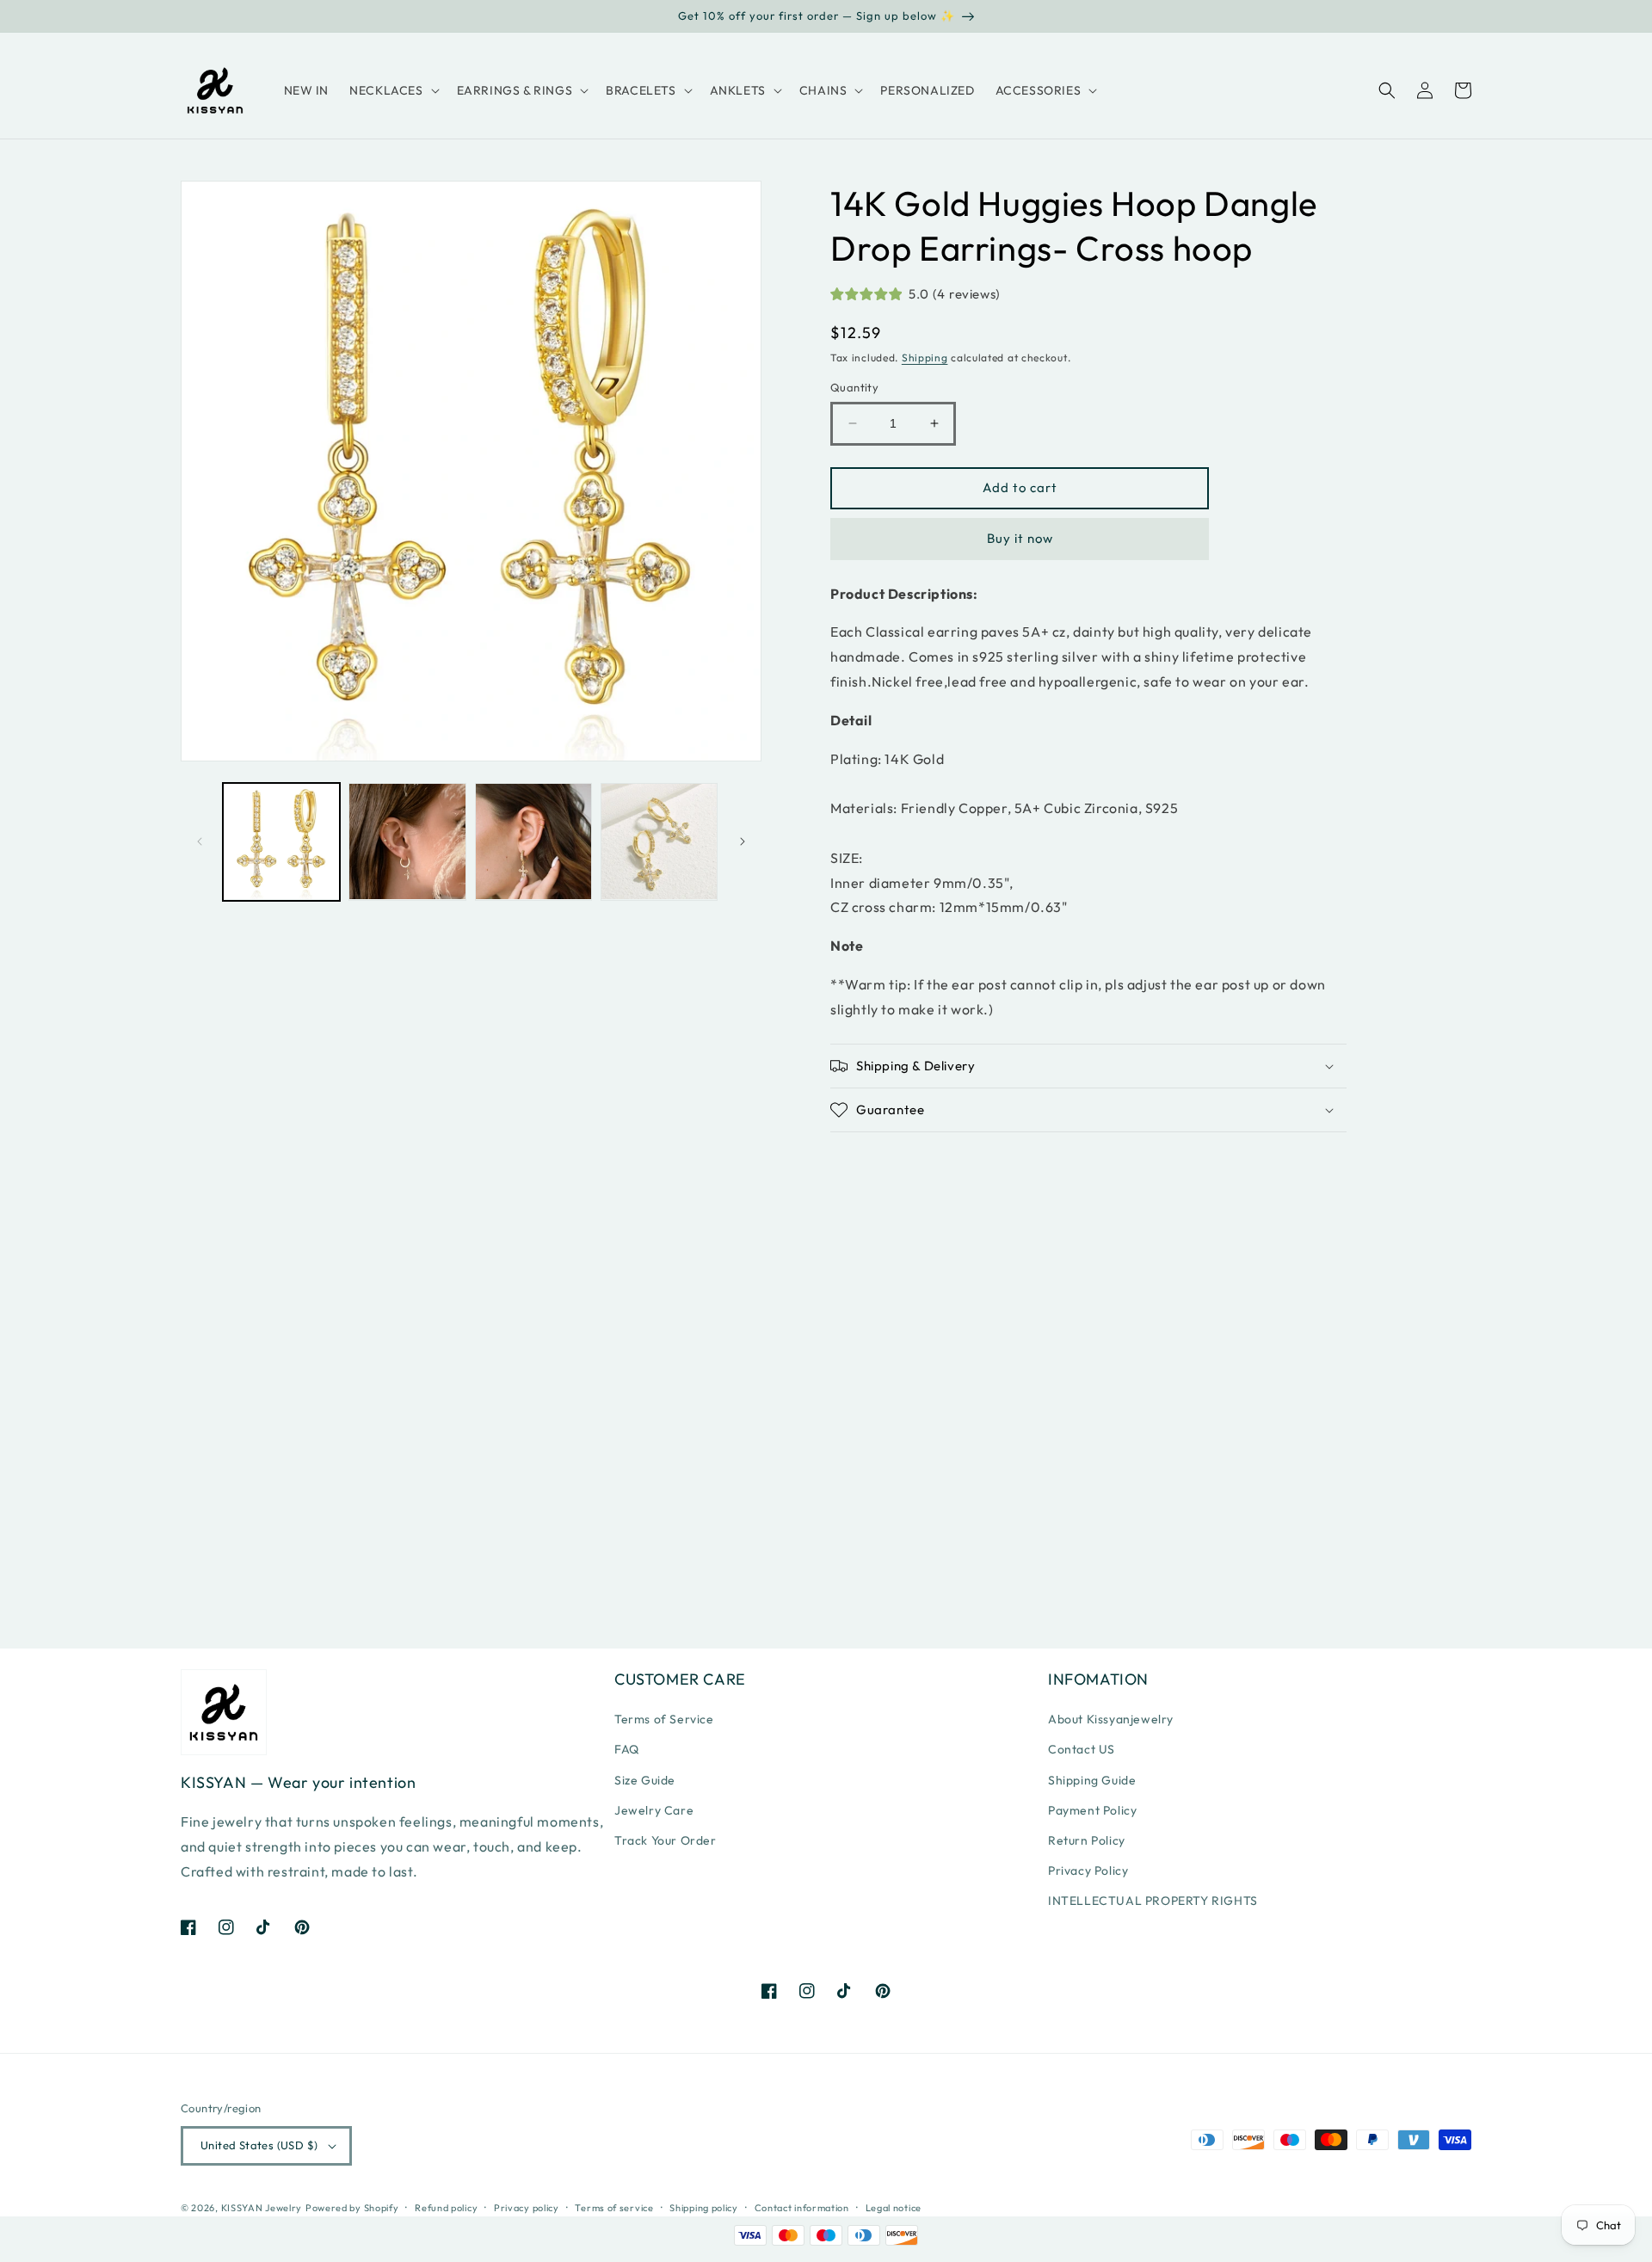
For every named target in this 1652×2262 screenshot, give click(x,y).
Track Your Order (666, 1840)
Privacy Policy (1088, 1871)
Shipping (925, 357)
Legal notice (894, 2208)
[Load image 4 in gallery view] (659, 841)
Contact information (802, 2208)
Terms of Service (664, 1719)
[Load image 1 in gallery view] (281, 841)
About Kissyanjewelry (1111, 1719)
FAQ (627, 1749)
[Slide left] (200, 841)
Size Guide (645, 1780)
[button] (392, 90)
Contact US (1082, 1749)
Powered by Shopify (352, 2208)
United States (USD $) (259, 2145)
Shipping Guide (1092, 1780)
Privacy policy (527, 2208)
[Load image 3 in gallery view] (533, 841)
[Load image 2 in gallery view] (407, 841)
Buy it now (1020, 538)
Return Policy (1087, 1840)
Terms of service (614, 2208)
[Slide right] (743, 841)
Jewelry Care (654, 1810)
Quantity (854, 387)
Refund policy (446, 2208)
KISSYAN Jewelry (262, 2208)
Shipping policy (704, 2208)
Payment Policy (1092, 1810)
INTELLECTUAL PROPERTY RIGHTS (1153, 1901)
